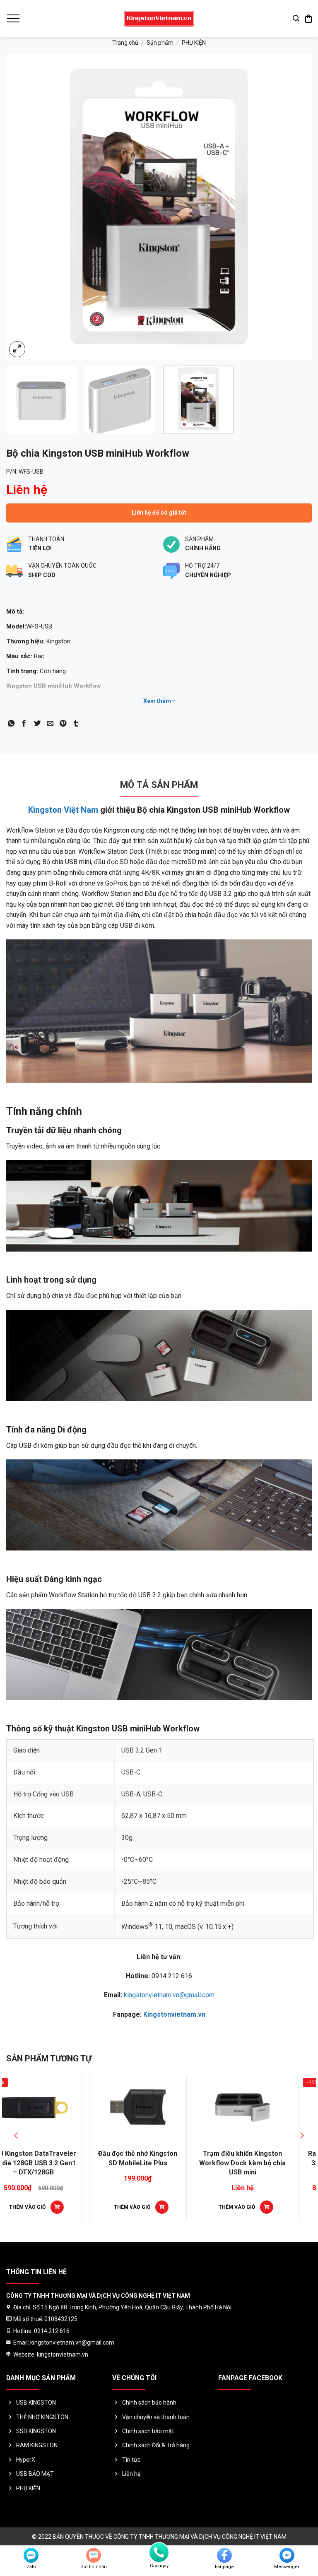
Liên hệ (131, 2474)
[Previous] (23, 207)
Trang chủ (125, 43)
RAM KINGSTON (37, 2445)
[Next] (295, 207)
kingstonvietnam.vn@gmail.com (169, 1995)
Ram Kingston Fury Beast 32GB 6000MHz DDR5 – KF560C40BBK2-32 (54, 2163)
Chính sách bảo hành (149, 2403)
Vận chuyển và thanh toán (156, 2417)
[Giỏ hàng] (308, 19)
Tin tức (131, 2460)
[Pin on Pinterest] (63, 724)
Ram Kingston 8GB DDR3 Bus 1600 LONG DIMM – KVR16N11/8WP (264, 2163)
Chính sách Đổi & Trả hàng (156, 2445)
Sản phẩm (160, 43)
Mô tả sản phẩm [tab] (159, 785)
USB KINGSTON (36, 2403)
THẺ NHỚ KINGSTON (42, 2417)
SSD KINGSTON (36, 2431)
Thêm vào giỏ (258, 2207)
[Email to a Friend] (50, 724)
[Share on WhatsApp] (11, 724)
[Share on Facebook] (24, 724)
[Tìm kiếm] (296, 18)
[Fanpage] (224, 2555)
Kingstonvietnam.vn (174, 2014)
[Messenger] (287, 2555)
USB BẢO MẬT (35, 2474)
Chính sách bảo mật (148, 2431)
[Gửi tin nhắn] (94, 2555)
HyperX (26, 2460)
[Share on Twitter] (37, 724)
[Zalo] (31, 2555)
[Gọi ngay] (159, 2552)
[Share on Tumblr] (76, 724)
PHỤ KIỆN (194, 43)
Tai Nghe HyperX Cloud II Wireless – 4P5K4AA (159, 2158)
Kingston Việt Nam (63, 810)
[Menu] (13, 19)
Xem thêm (158, 701)
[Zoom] (17, 349)
